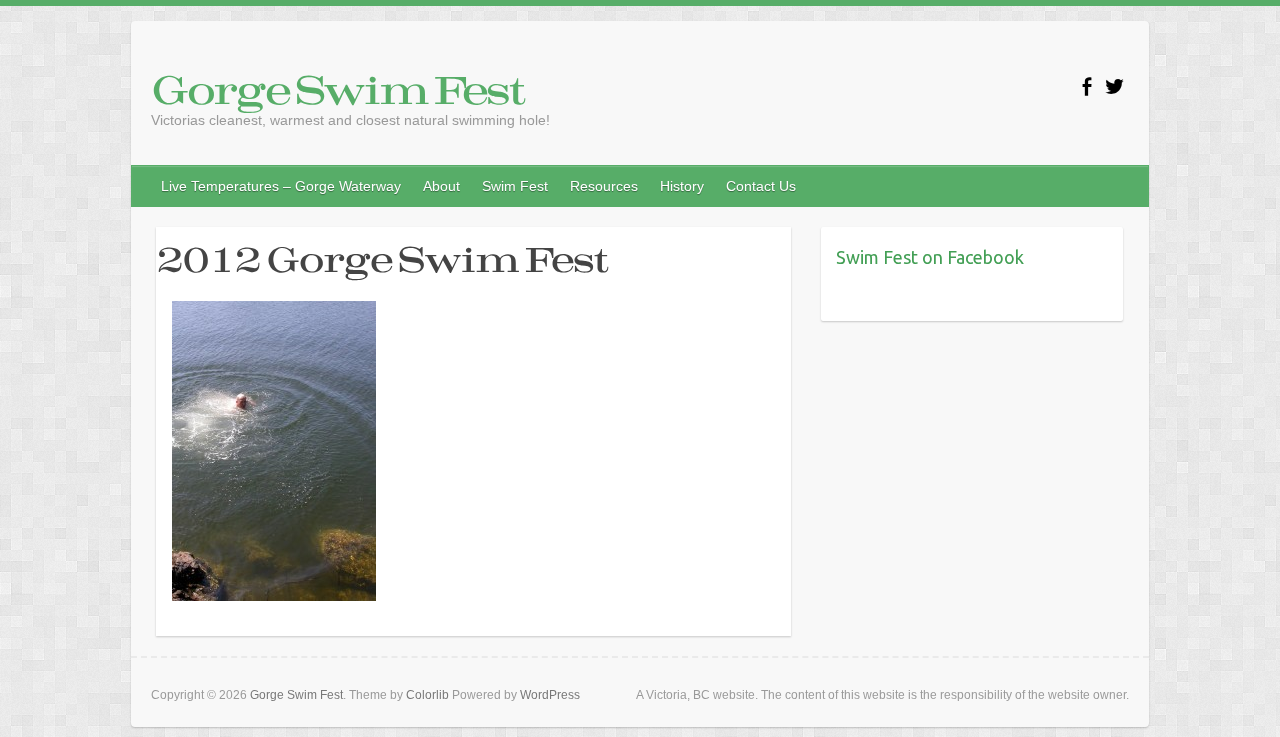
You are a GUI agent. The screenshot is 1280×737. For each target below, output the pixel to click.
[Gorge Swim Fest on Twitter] (1114, 86)
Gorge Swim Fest (337, 89)
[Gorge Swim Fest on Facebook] (1086, 86)
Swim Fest (515, 186)
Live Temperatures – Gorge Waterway (281, 186)
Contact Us (761, 186)
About (441, 186)
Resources (604, 186)
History (682, 186)
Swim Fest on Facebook (930, 257)
